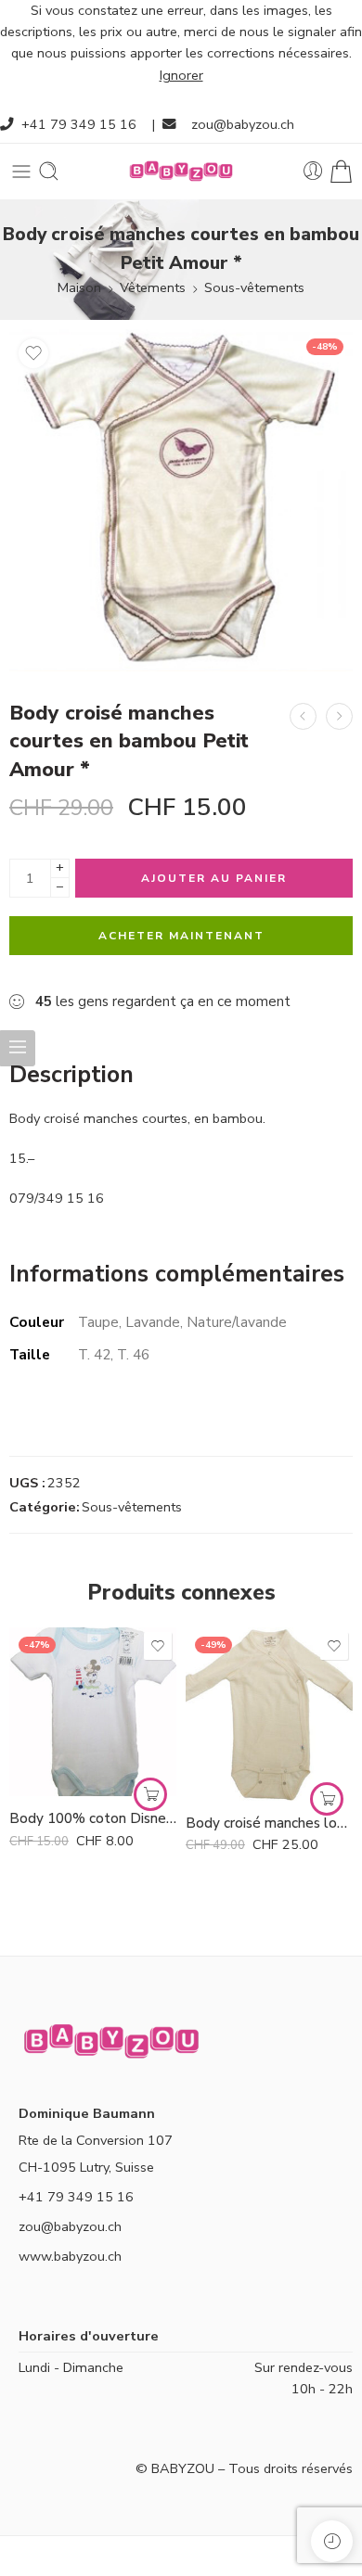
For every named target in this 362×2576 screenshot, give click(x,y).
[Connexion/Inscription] (313, 171)
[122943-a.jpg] (181, 500)
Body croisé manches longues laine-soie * (269, 1823)
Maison (79, 287)
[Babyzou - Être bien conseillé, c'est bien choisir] (181, 171)
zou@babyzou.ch (243, 124)
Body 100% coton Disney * (93, 1818)
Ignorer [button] (181, 75)
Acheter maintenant (181, 936)
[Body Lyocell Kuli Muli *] (339, 716)
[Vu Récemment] (332, 2541)
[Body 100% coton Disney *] (93, 1712)
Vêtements (153, 287)
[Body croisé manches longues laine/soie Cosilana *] (303, 716)
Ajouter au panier (214, 878)
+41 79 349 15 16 (79, 124)
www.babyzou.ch (70, 2256)
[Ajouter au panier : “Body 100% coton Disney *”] (150, 1794)
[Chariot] (341, 171)
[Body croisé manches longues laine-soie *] (269, 1714)
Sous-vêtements (254, 287)
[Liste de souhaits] (33, 353)
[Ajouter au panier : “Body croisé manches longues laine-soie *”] (327, 1799)
